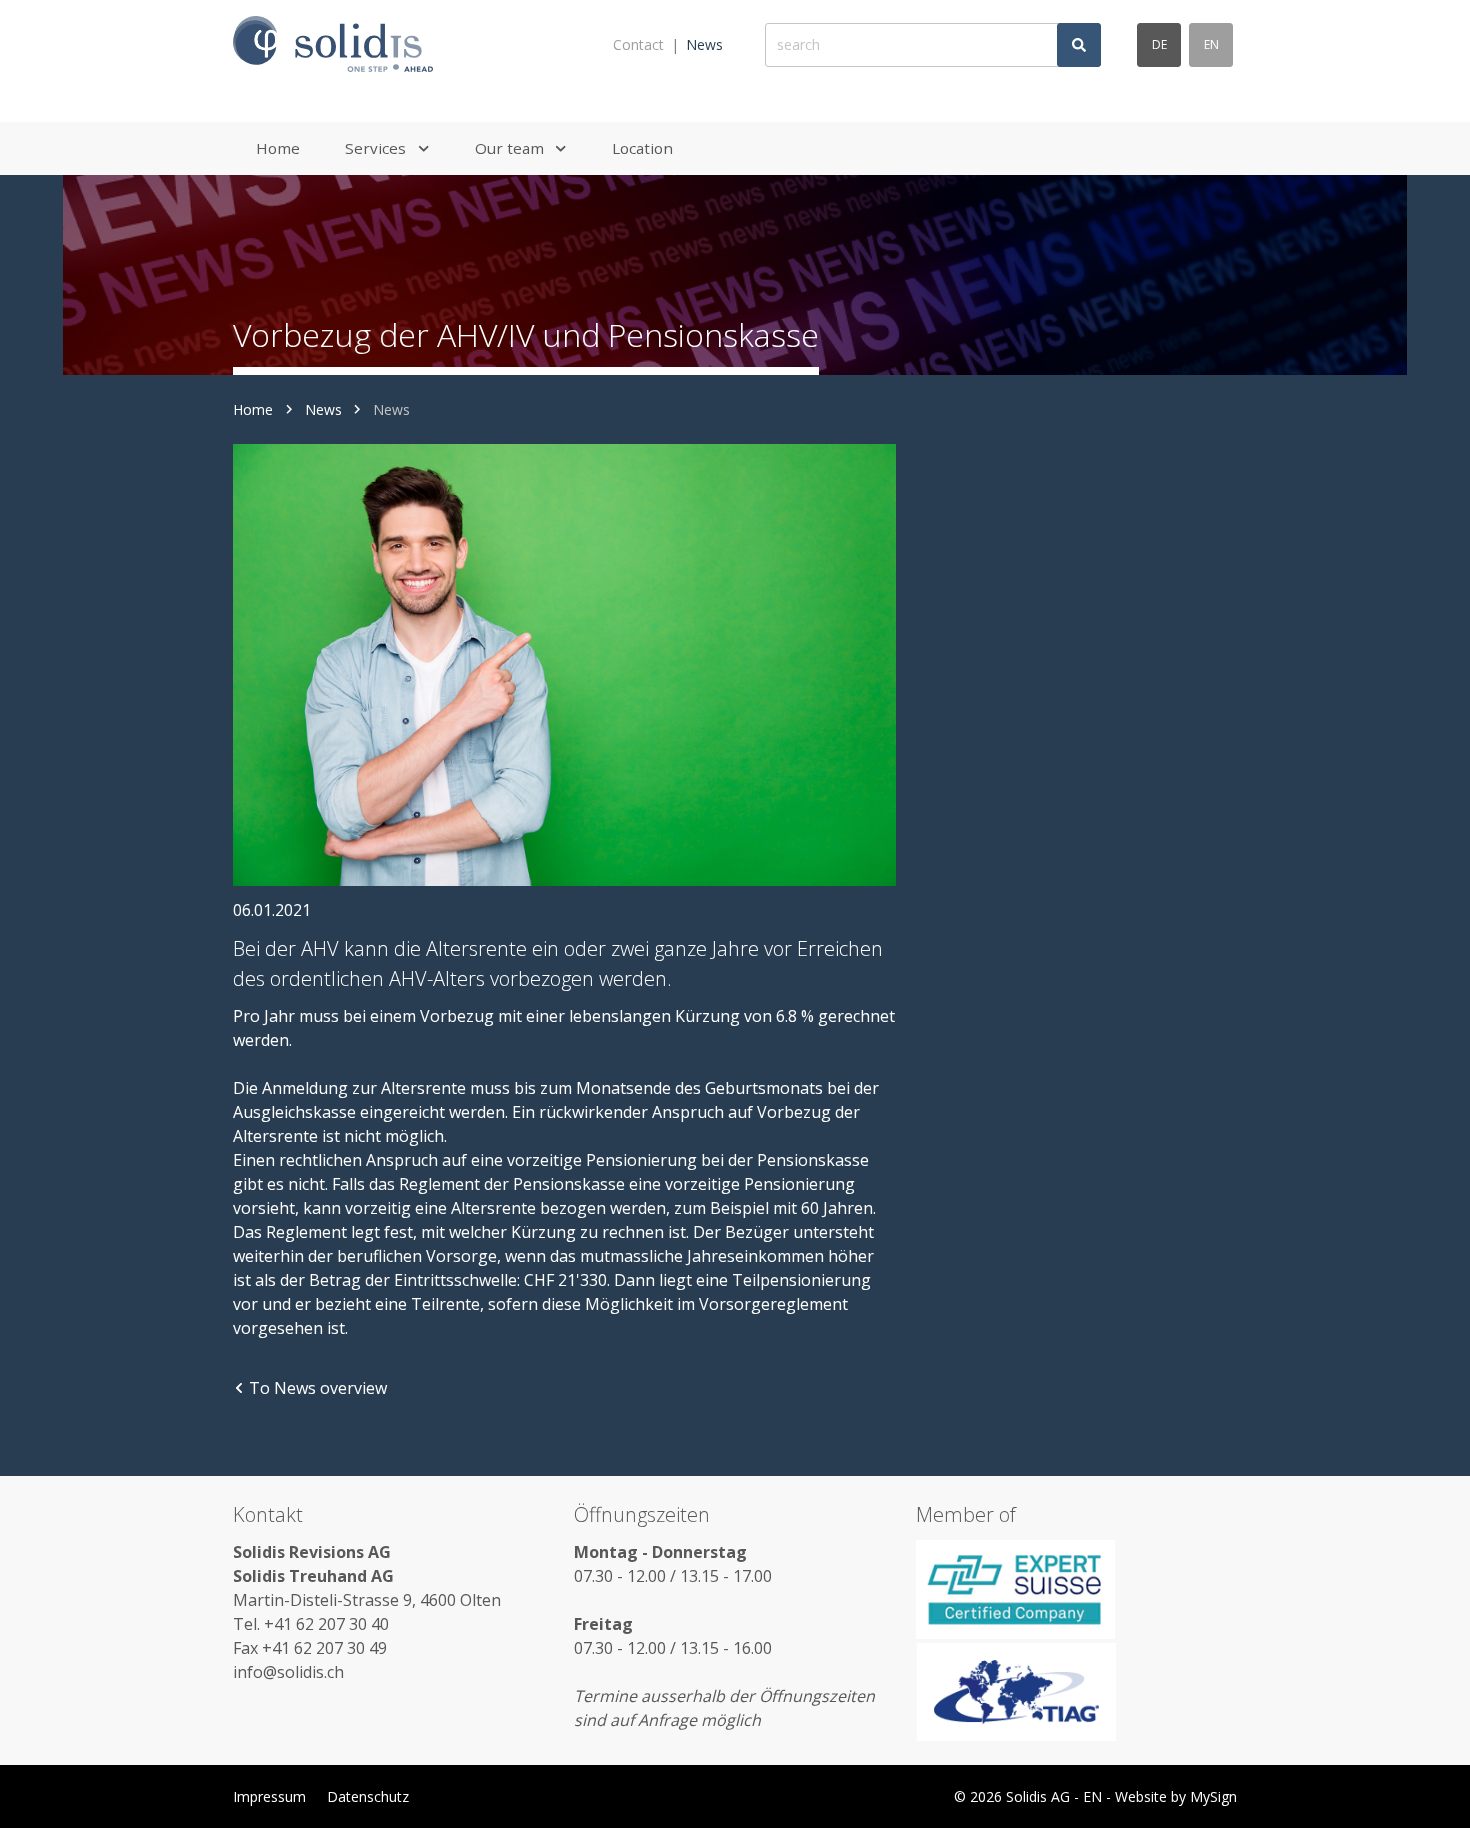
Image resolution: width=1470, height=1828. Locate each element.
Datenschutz (368, 1796)
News (704, 44)
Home (253, 409)
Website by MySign (1176, 1796)
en (1211, 44)
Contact (638, 44)
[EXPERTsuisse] (1076, 1589)
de (1159, 44)
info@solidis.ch (288, 1672)
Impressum (269, 1796)
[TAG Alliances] (1076, 1692)
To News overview (318, 1388)
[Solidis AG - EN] (333, 45)
